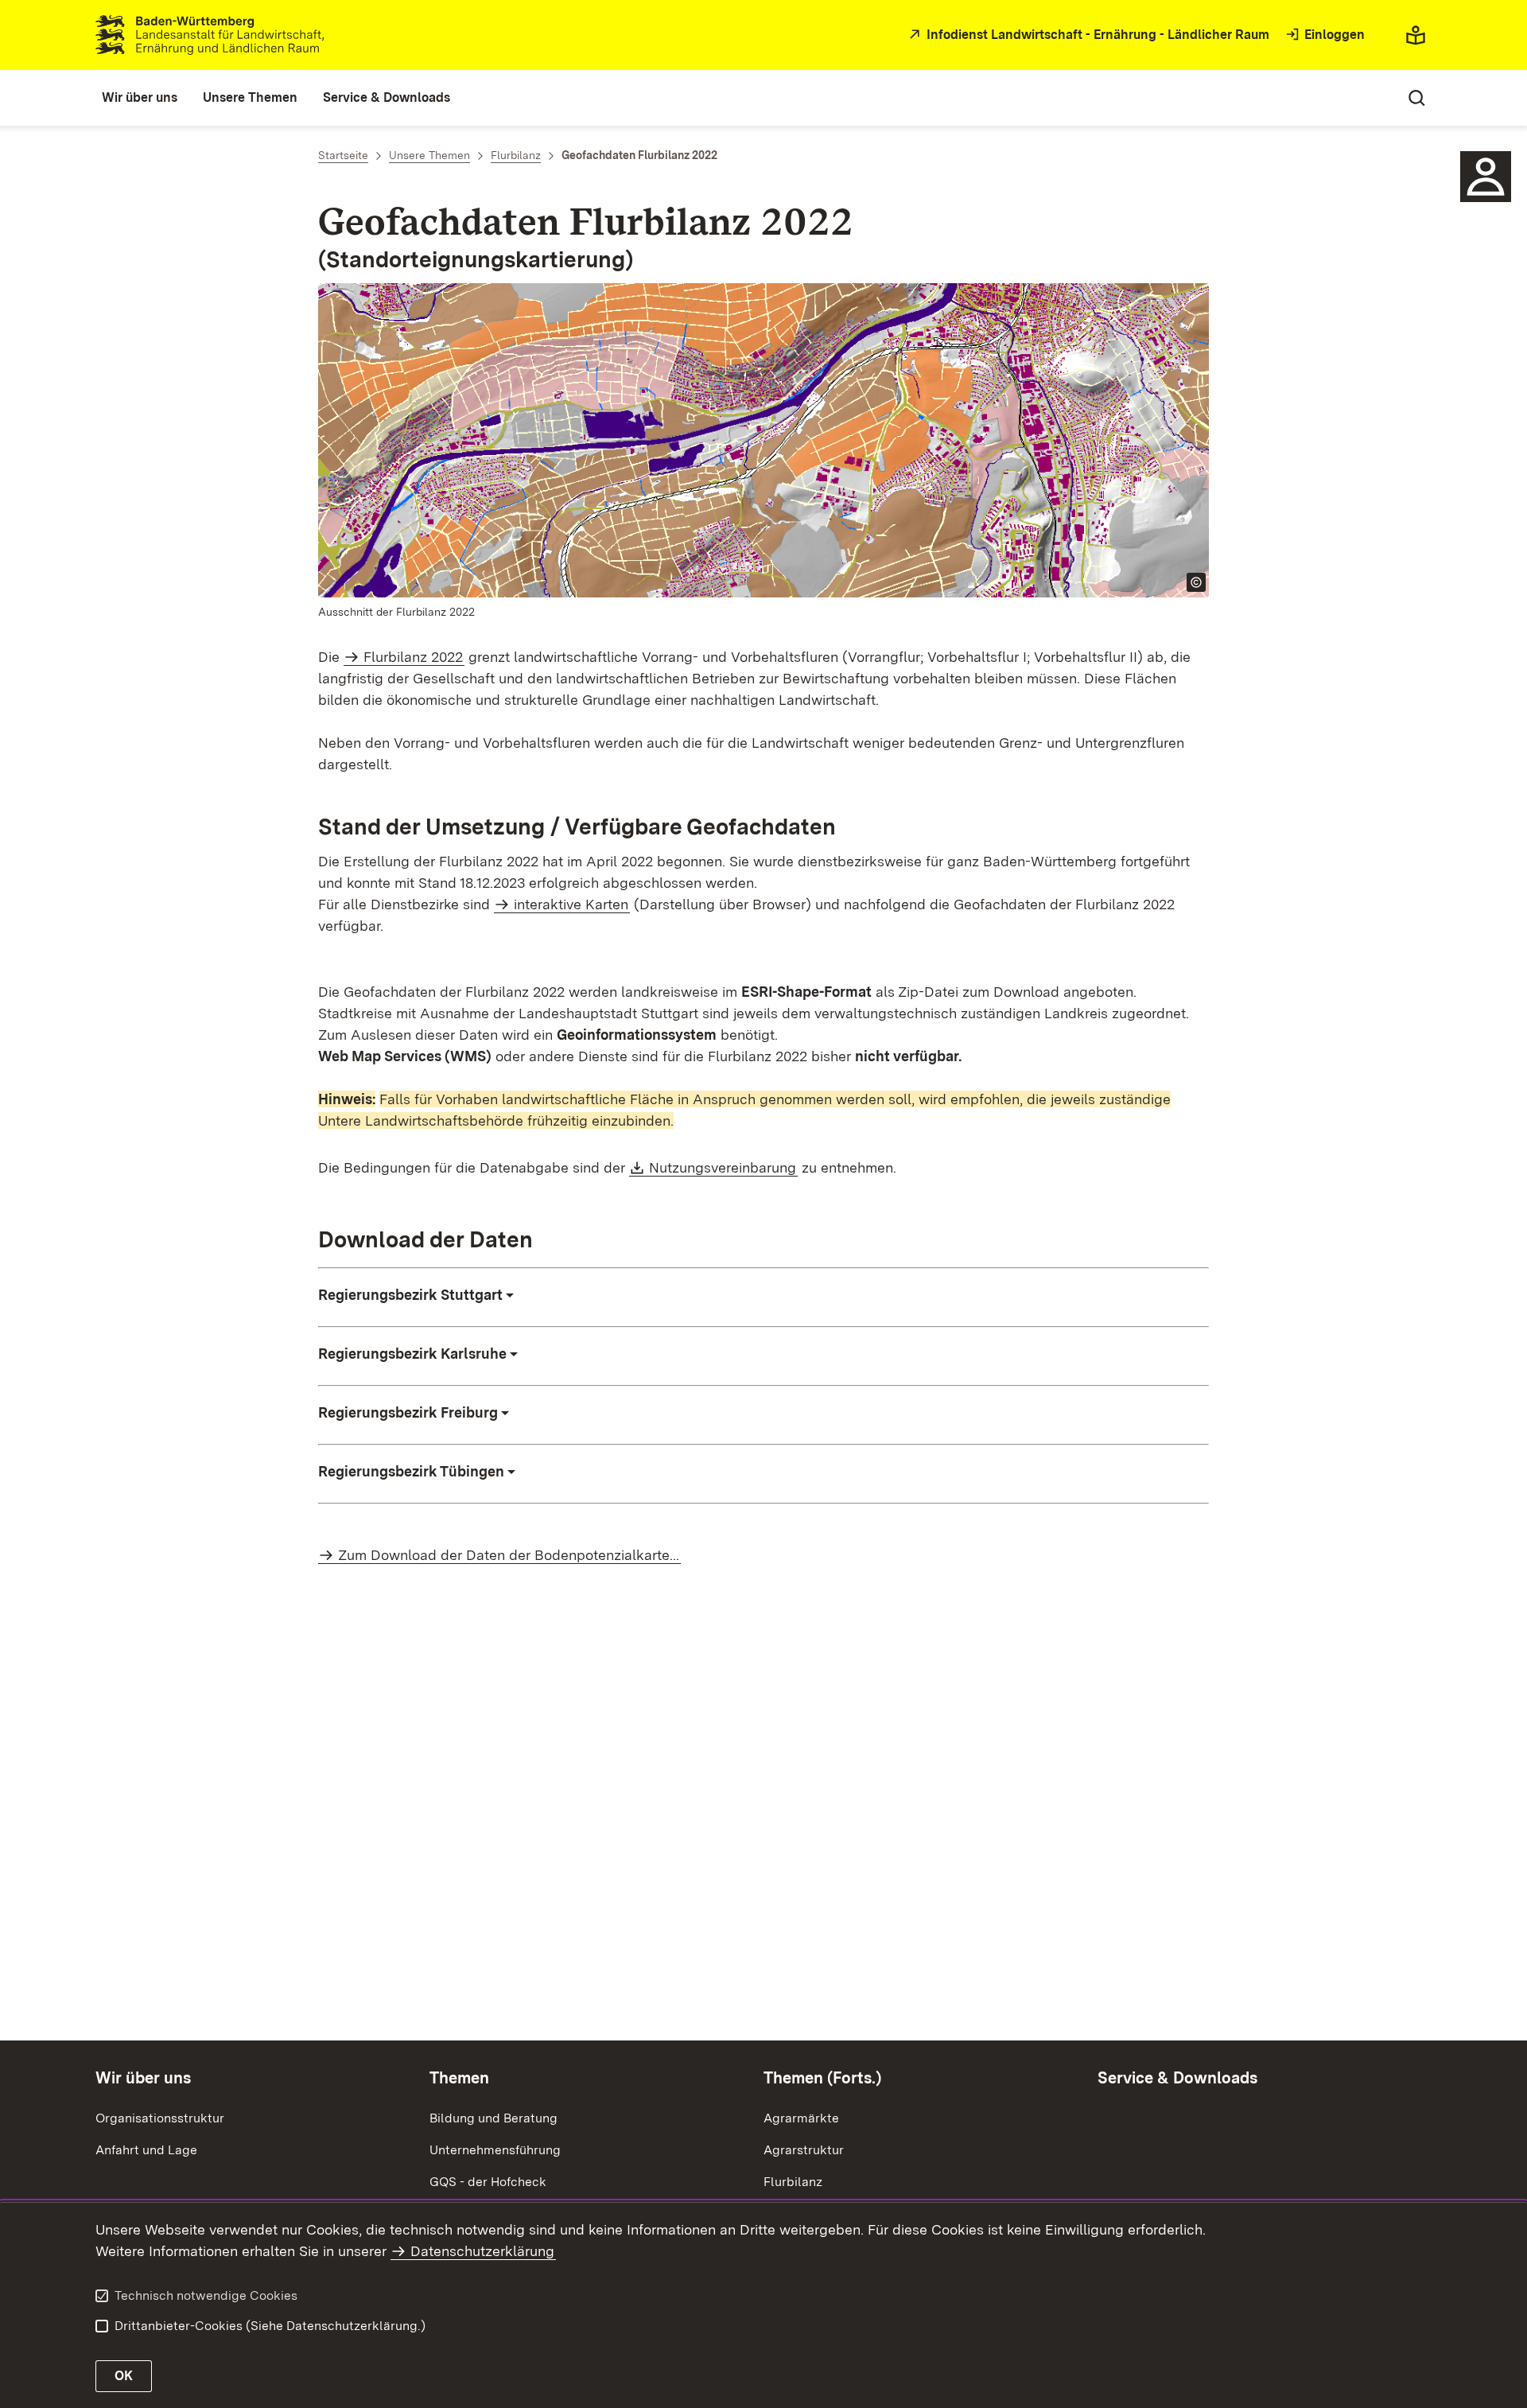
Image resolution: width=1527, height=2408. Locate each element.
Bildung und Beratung (493, 2118)
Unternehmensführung (495, 2150)
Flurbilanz (793, 2182)
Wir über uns (143, 2078)
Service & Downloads (1177, 2078)
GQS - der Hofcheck (488, 2182)
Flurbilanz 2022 (413, 657)
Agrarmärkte (801, 2118)
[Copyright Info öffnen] (1196, 582)
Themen (459, 2078)
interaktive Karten (571, 904)
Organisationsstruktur (160, 2118)
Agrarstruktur (804, 2150)
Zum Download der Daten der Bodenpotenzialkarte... (509, 1555)
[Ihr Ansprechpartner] (1486, 177)
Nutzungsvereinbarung (723, 1167)
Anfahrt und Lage (146, 2150)
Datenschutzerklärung (482, 2251)
